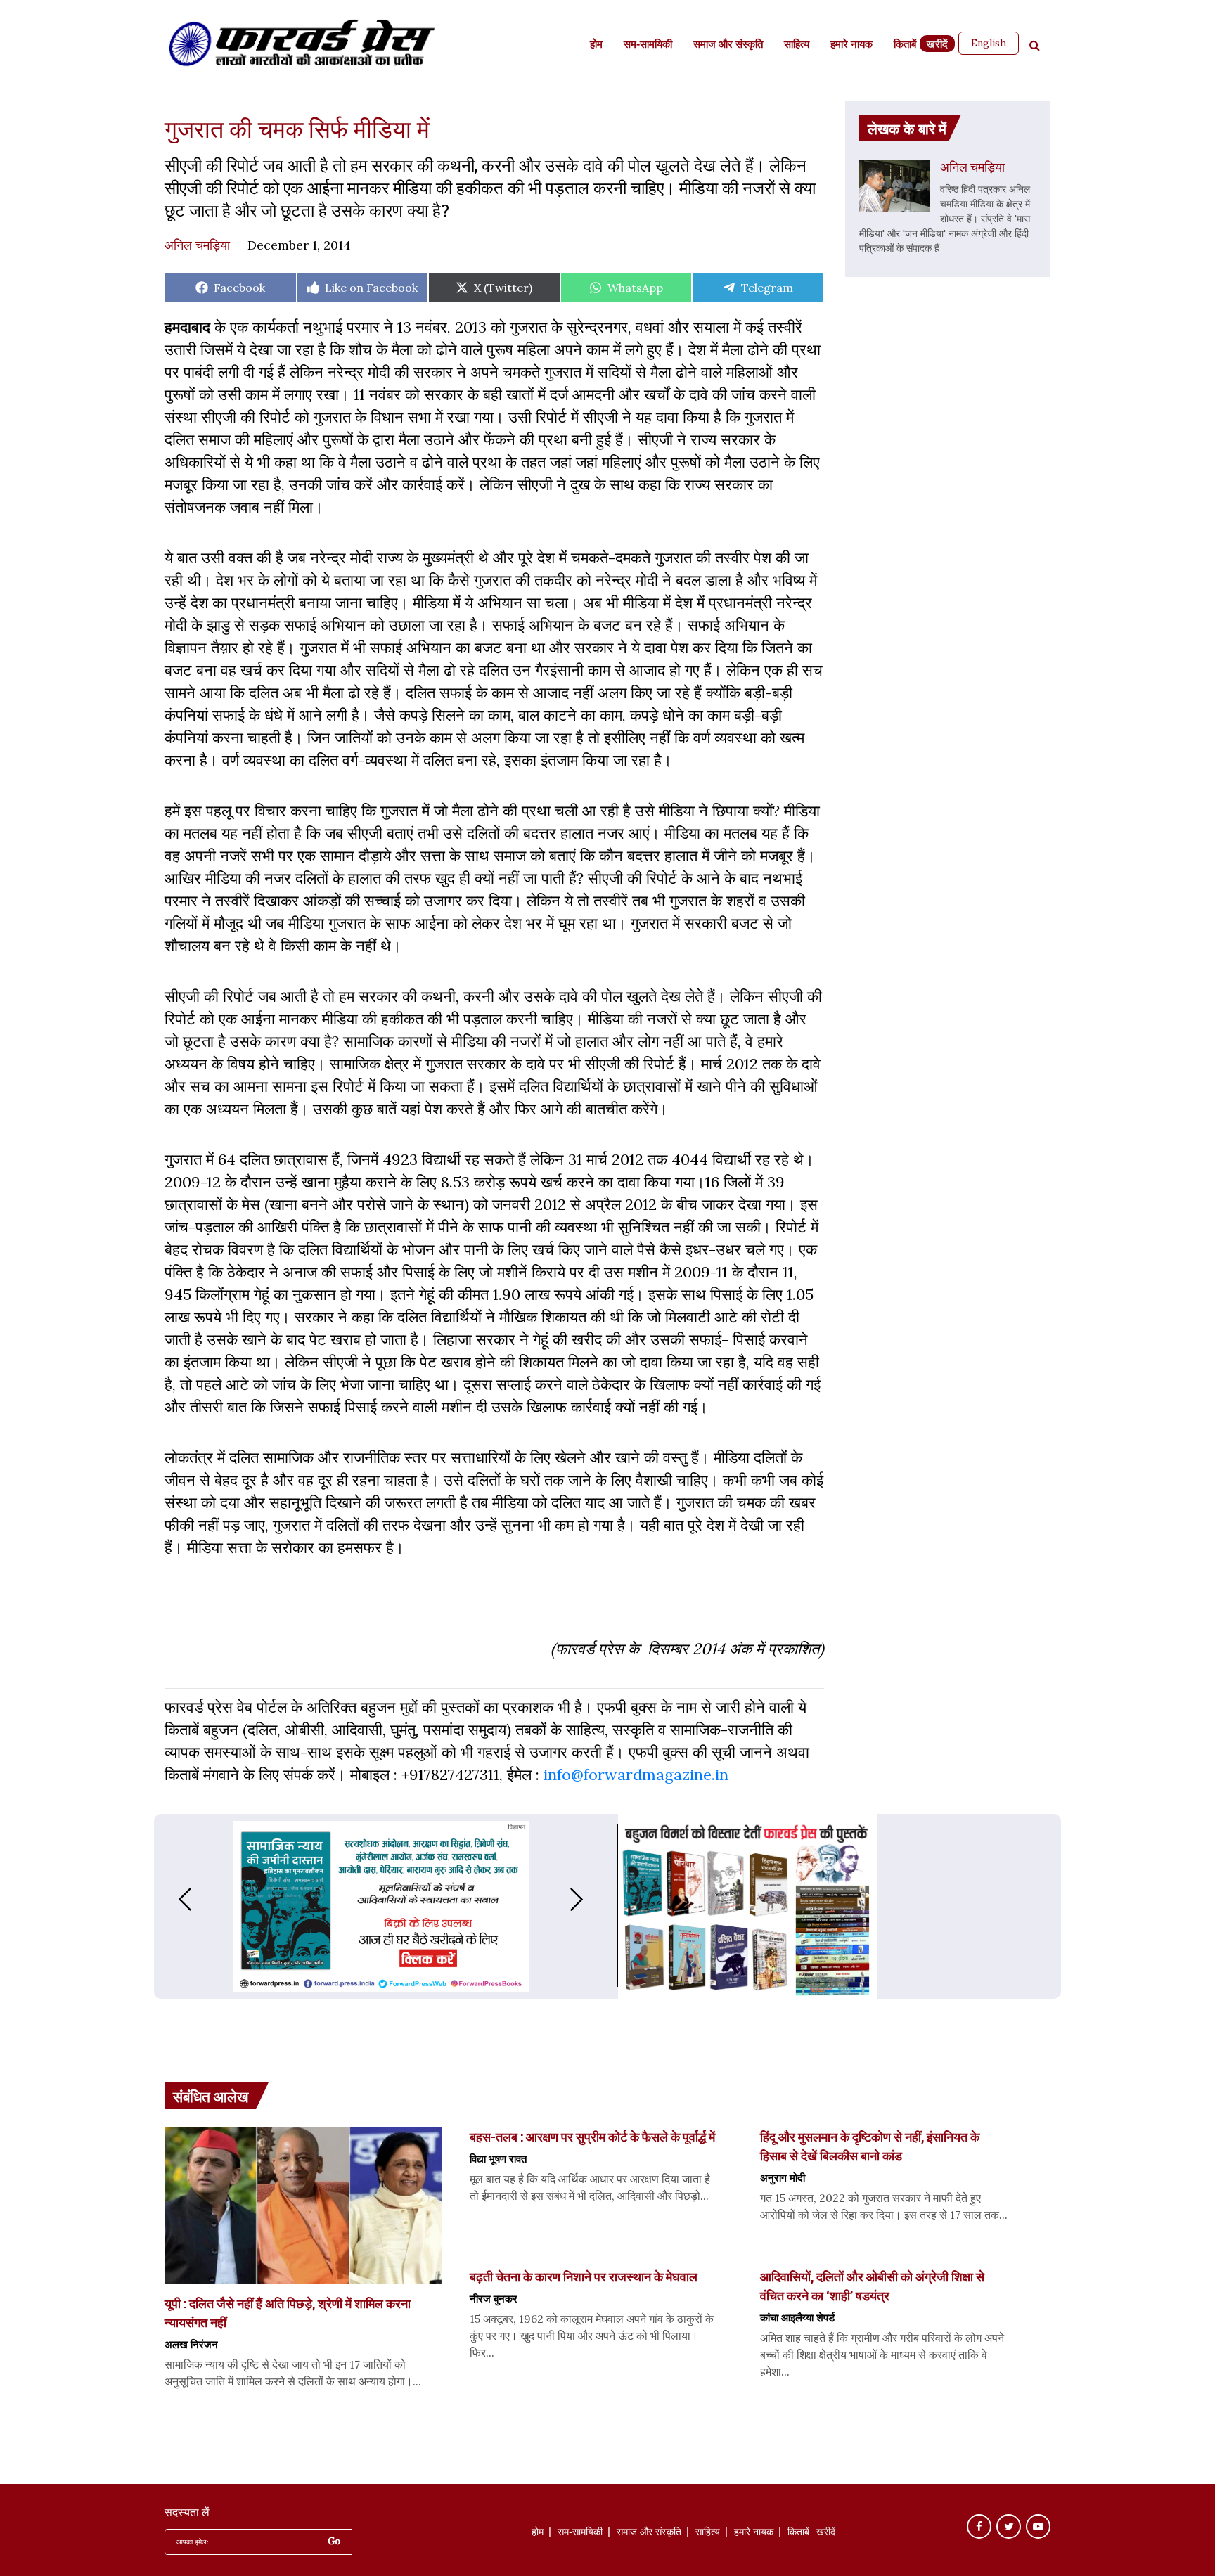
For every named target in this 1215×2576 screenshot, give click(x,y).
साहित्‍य (797, 45)
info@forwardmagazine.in (636, 1775)
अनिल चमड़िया (197, 245)
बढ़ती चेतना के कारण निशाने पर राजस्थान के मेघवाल (584, 2276)
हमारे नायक (851, 45)
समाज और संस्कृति (728, 45)
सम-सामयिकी (648, 45)
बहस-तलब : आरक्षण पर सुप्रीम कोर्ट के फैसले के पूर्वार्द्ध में (592, 2137)
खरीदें (937, 45)
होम (596, 45)
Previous (171, 1899)
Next (591, 1899)
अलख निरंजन (191, 2344)
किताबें (905, 45)
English (989, 43)
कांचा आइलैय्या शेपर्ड (797, 2317)
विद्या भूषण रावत (498, 2158)
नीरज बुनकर (494, 2298)
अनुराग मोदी (783, 2177)
